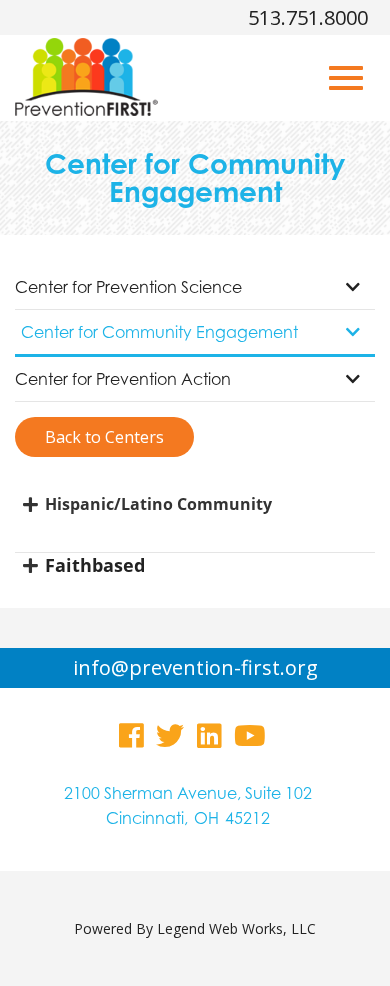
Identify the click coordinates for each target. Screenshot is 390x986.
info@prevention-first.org (195, 667)
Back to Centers (104, 437)
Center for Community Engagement (159, 332)
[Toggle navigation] (346, 78)
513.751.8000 (308, 17)
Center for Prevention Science (128, 287)
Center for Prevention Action (123, 379)
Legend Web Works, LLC (236, 928)
